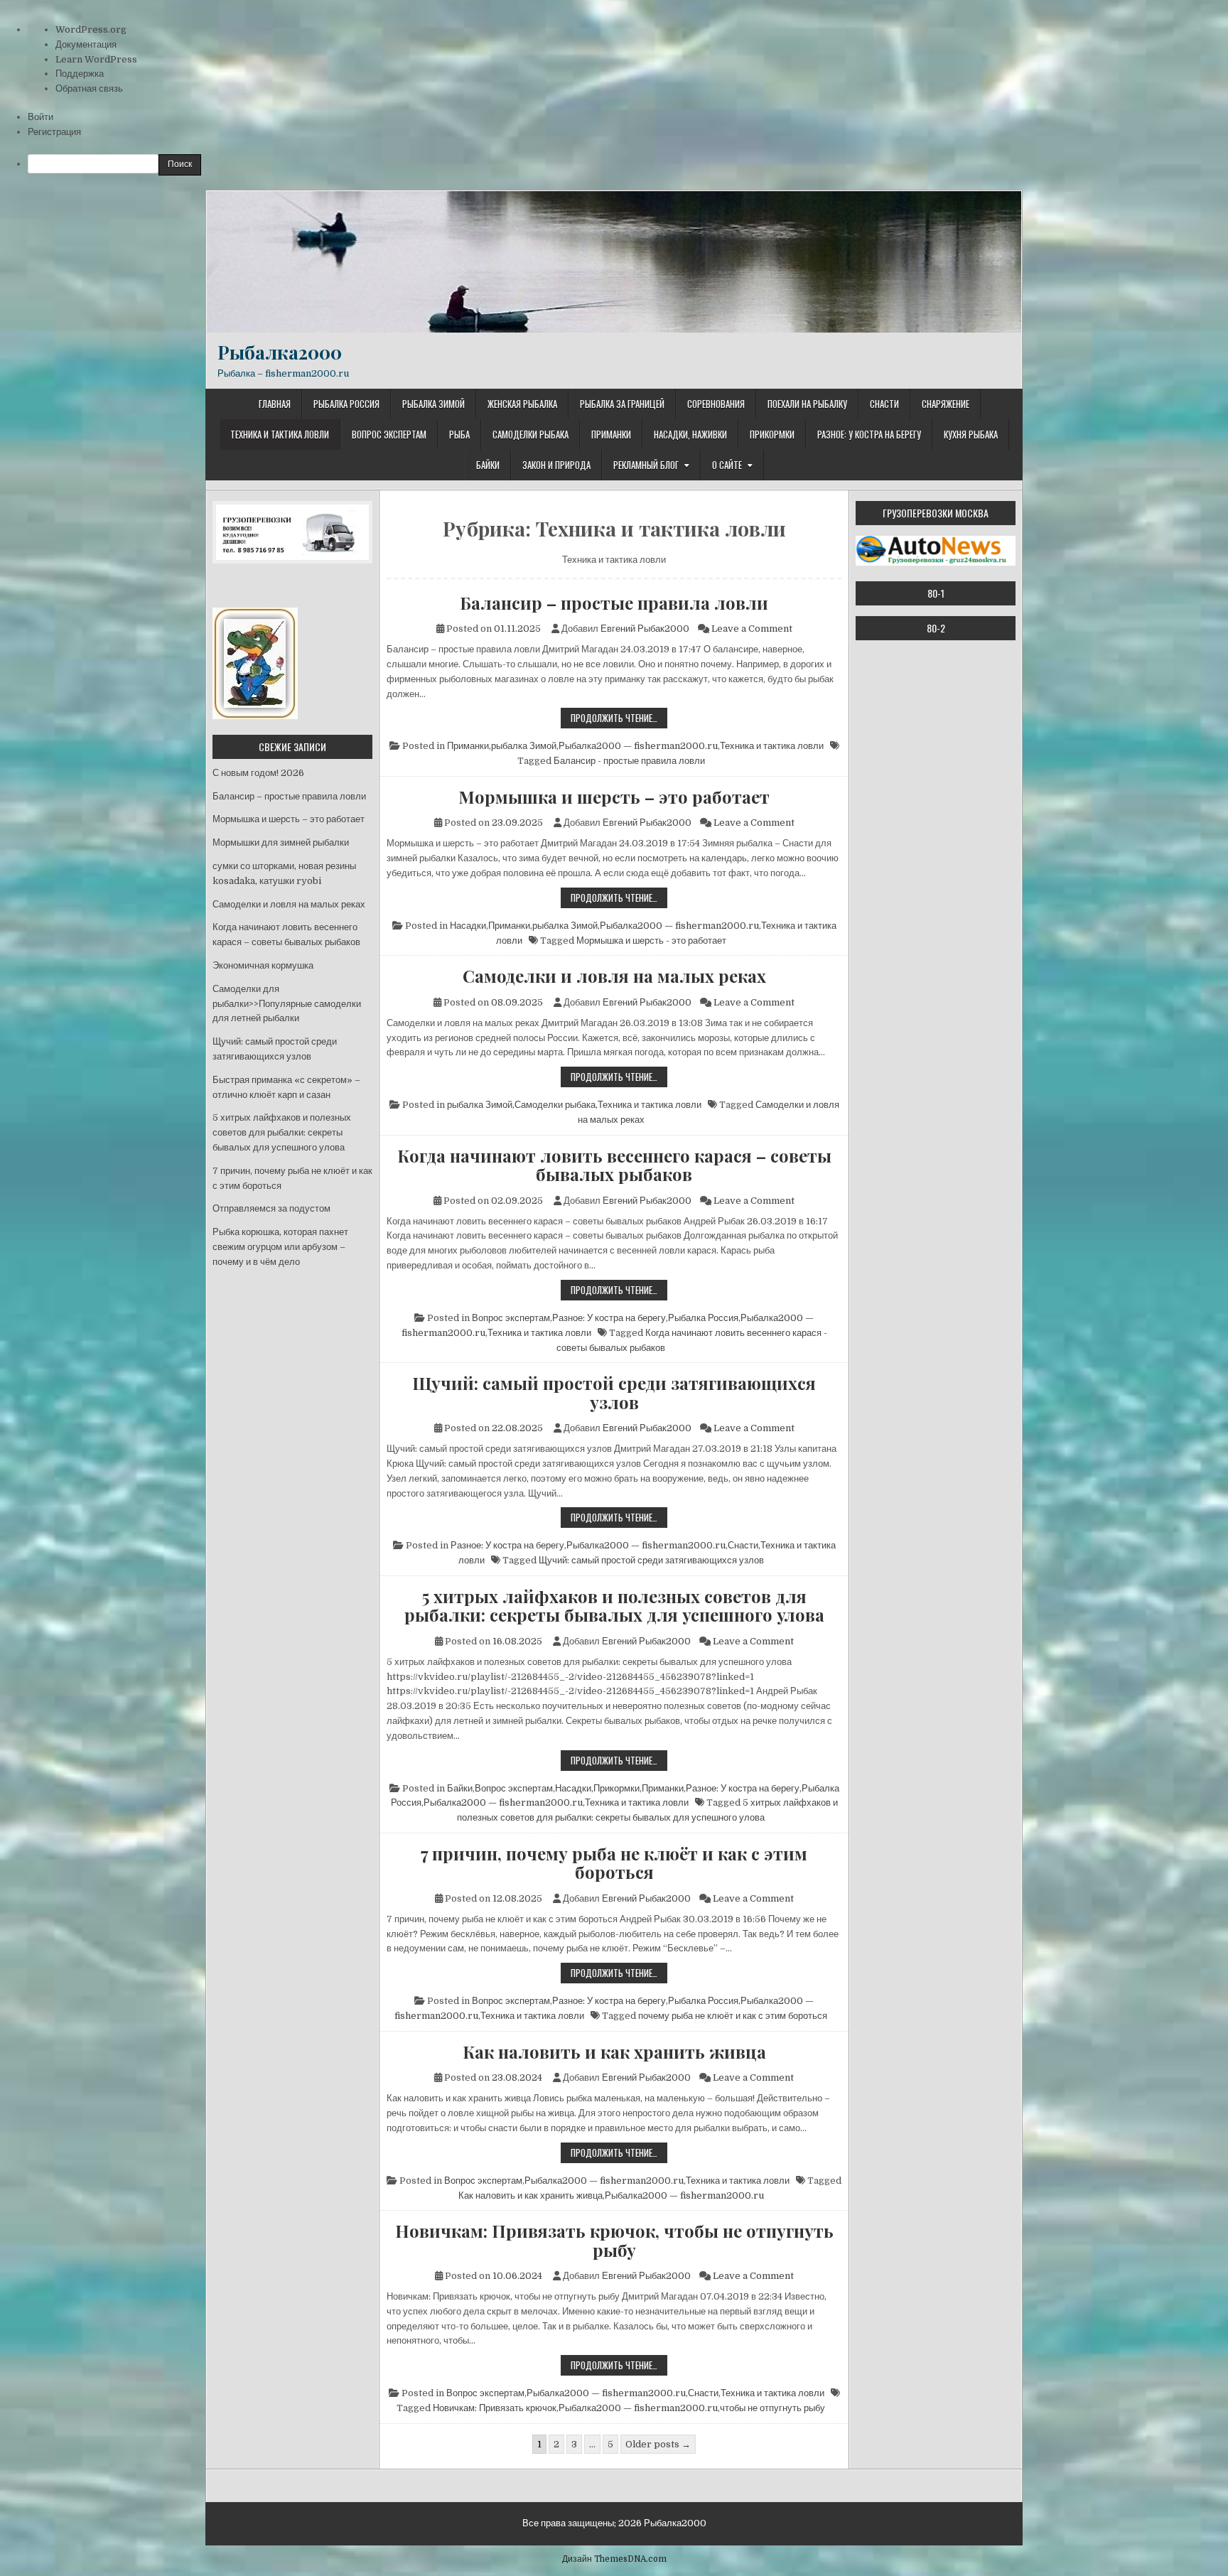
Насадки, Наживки (690, 434)
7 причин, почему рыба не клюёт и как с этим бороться (614, 1863)
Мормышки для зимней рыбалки (281, 842)
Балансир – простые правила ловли (614, 603)
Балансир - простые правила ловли (629, 761)
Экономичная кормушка (263, 965)
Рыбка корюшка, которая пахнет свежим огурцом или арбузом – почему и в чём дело (280, 1247)
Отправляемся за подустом (271, 1208)
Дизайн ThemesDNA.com (614, 2559)
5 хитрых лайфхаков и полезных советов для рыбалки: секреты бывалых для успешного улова (614, 1606)
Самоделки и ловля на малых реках (614, 976)
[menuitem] (628, 165)
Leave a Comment (752, 629)
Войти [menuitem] (41, 117)
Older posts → (658, 2444)
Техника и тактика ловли (280, 434)
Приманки (611, 434)
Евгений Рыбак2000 (645, 629)
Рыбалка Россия (346, 404)
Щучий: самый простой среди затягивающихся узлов (614, 1392)
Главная (275, 404)
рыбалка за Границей (622, 404)
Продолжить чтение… (619, 719)
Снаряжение (946, 404)
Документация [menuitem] (86, 44)
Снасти (884, 404)
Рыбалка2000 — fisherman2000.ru (638, 746)
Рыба (459, 434)
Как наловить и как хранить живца (614, 2052)
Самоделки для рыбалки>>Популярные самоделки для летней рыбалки (287, 1004)
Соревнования (716, 404)
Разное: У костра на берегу (869, 434)
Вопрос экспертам (389, 434)
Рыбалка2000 (280, 352)
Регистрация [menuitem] (54, 132)
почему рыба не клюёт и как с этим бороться (733, 2016)
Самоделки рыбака (530, 434)
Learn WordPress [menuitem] (96, 59)
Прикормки (772, 434)
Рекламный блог (646, 465)
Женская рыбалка (522, 404)
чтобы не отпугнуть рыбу (772, 2408)
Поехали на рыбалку (807, 404)
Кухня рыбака (971, 434)
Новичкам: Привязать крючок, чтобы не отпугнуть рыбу (614, 2240)
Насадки (468, 926)
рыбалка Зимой (433, 404)
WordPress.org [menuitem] (91, 29)
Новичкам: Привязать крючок (495, 2408)
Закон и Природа (556, 465)
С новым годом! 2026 (258, 773)
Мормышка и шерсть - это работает (651, 941)
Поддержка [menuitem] (80, 74)
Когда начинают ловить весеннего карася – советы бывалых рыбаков (614, 1165)
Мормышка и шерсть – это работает (614, 797)
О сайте (727, 465)
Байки (488, 465)
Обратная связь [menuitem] (89, 88)
